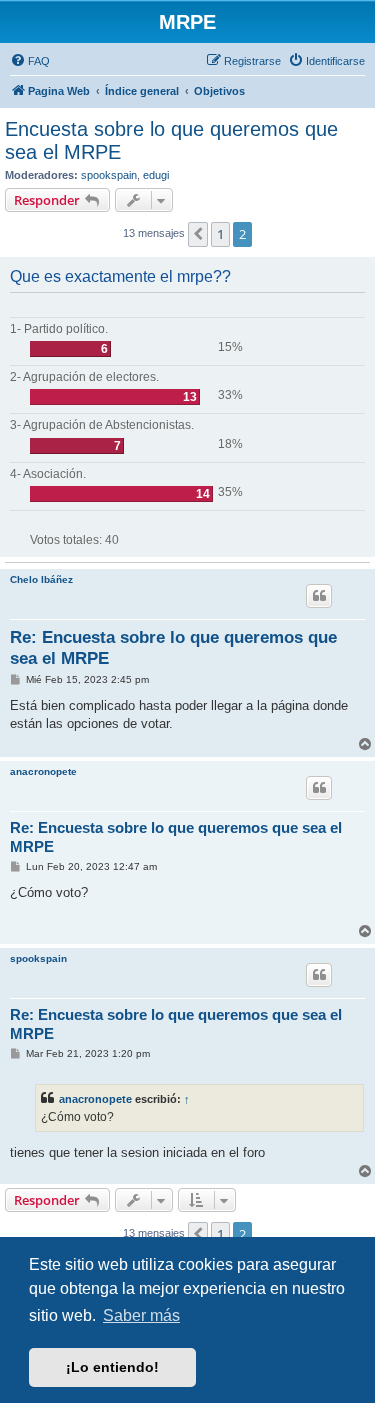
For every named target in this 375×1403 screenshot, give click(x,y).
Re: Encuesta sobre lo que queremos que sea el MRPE (173, 648)
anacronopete (43, 771)
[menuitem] (30, 61)
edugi (156, 175)
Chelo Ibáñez (41, 579)
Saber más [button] (141, 1315)
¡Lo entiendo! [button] (112, 1367)
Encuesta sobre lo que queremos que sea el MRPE (171, 140)
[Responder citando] (319, 596)
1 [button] (220, 234)
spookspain (109, 175)
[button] (198, 234)
